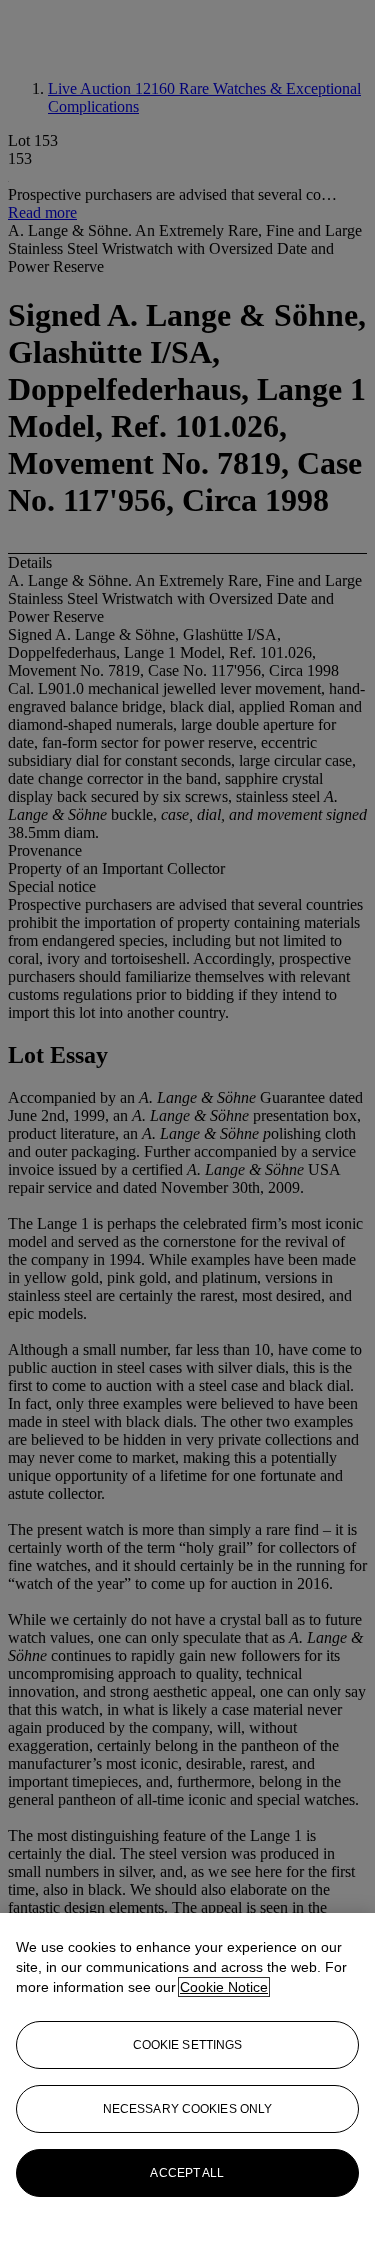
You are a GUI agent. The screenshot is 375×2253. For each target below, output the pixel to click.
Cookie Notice (224, 1987)
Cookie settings (188, 2045)
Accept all (187, 2173)
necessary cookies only (188, 2109)
